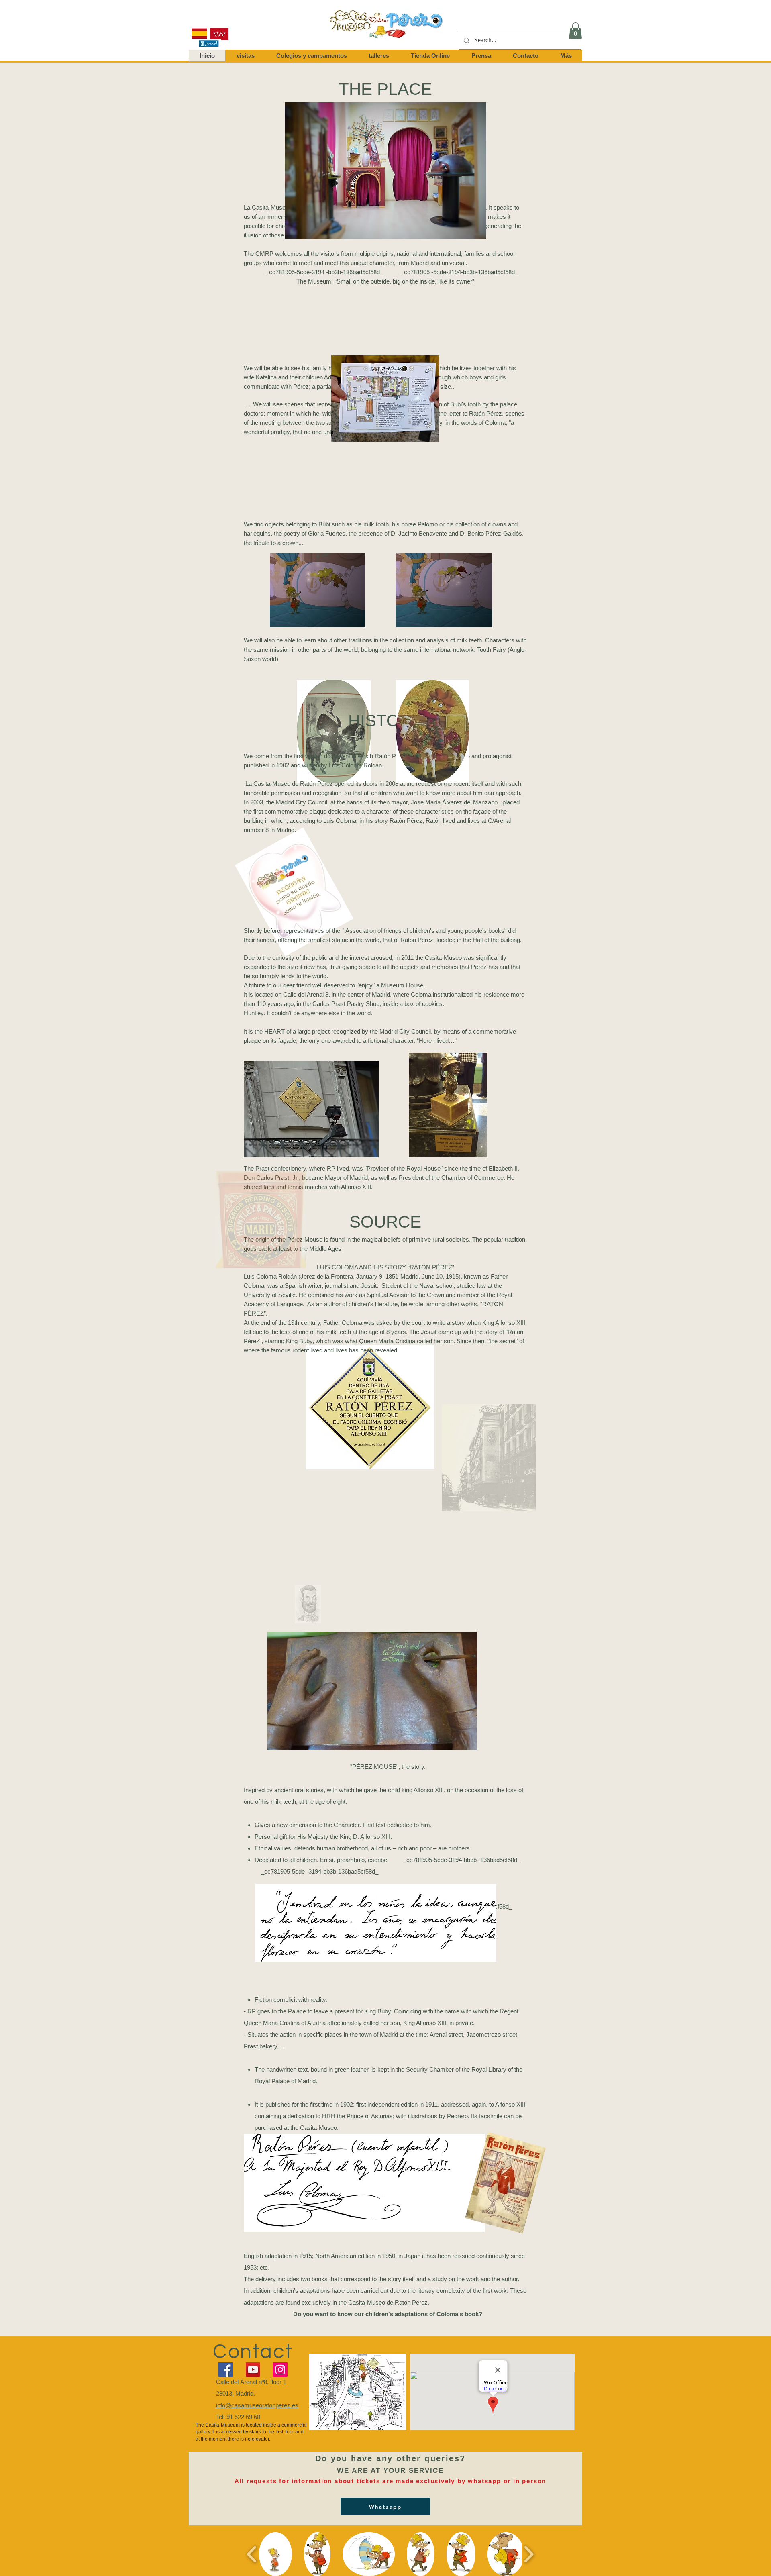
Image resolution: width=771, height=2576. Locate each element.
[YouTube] (253, 2370)
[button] (575, 31)
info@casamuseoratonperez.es (257, 2405)
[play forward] (529, 2554)
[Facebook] (226, 2370)
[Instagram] (280, 2370)
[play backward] (252, 2554)
